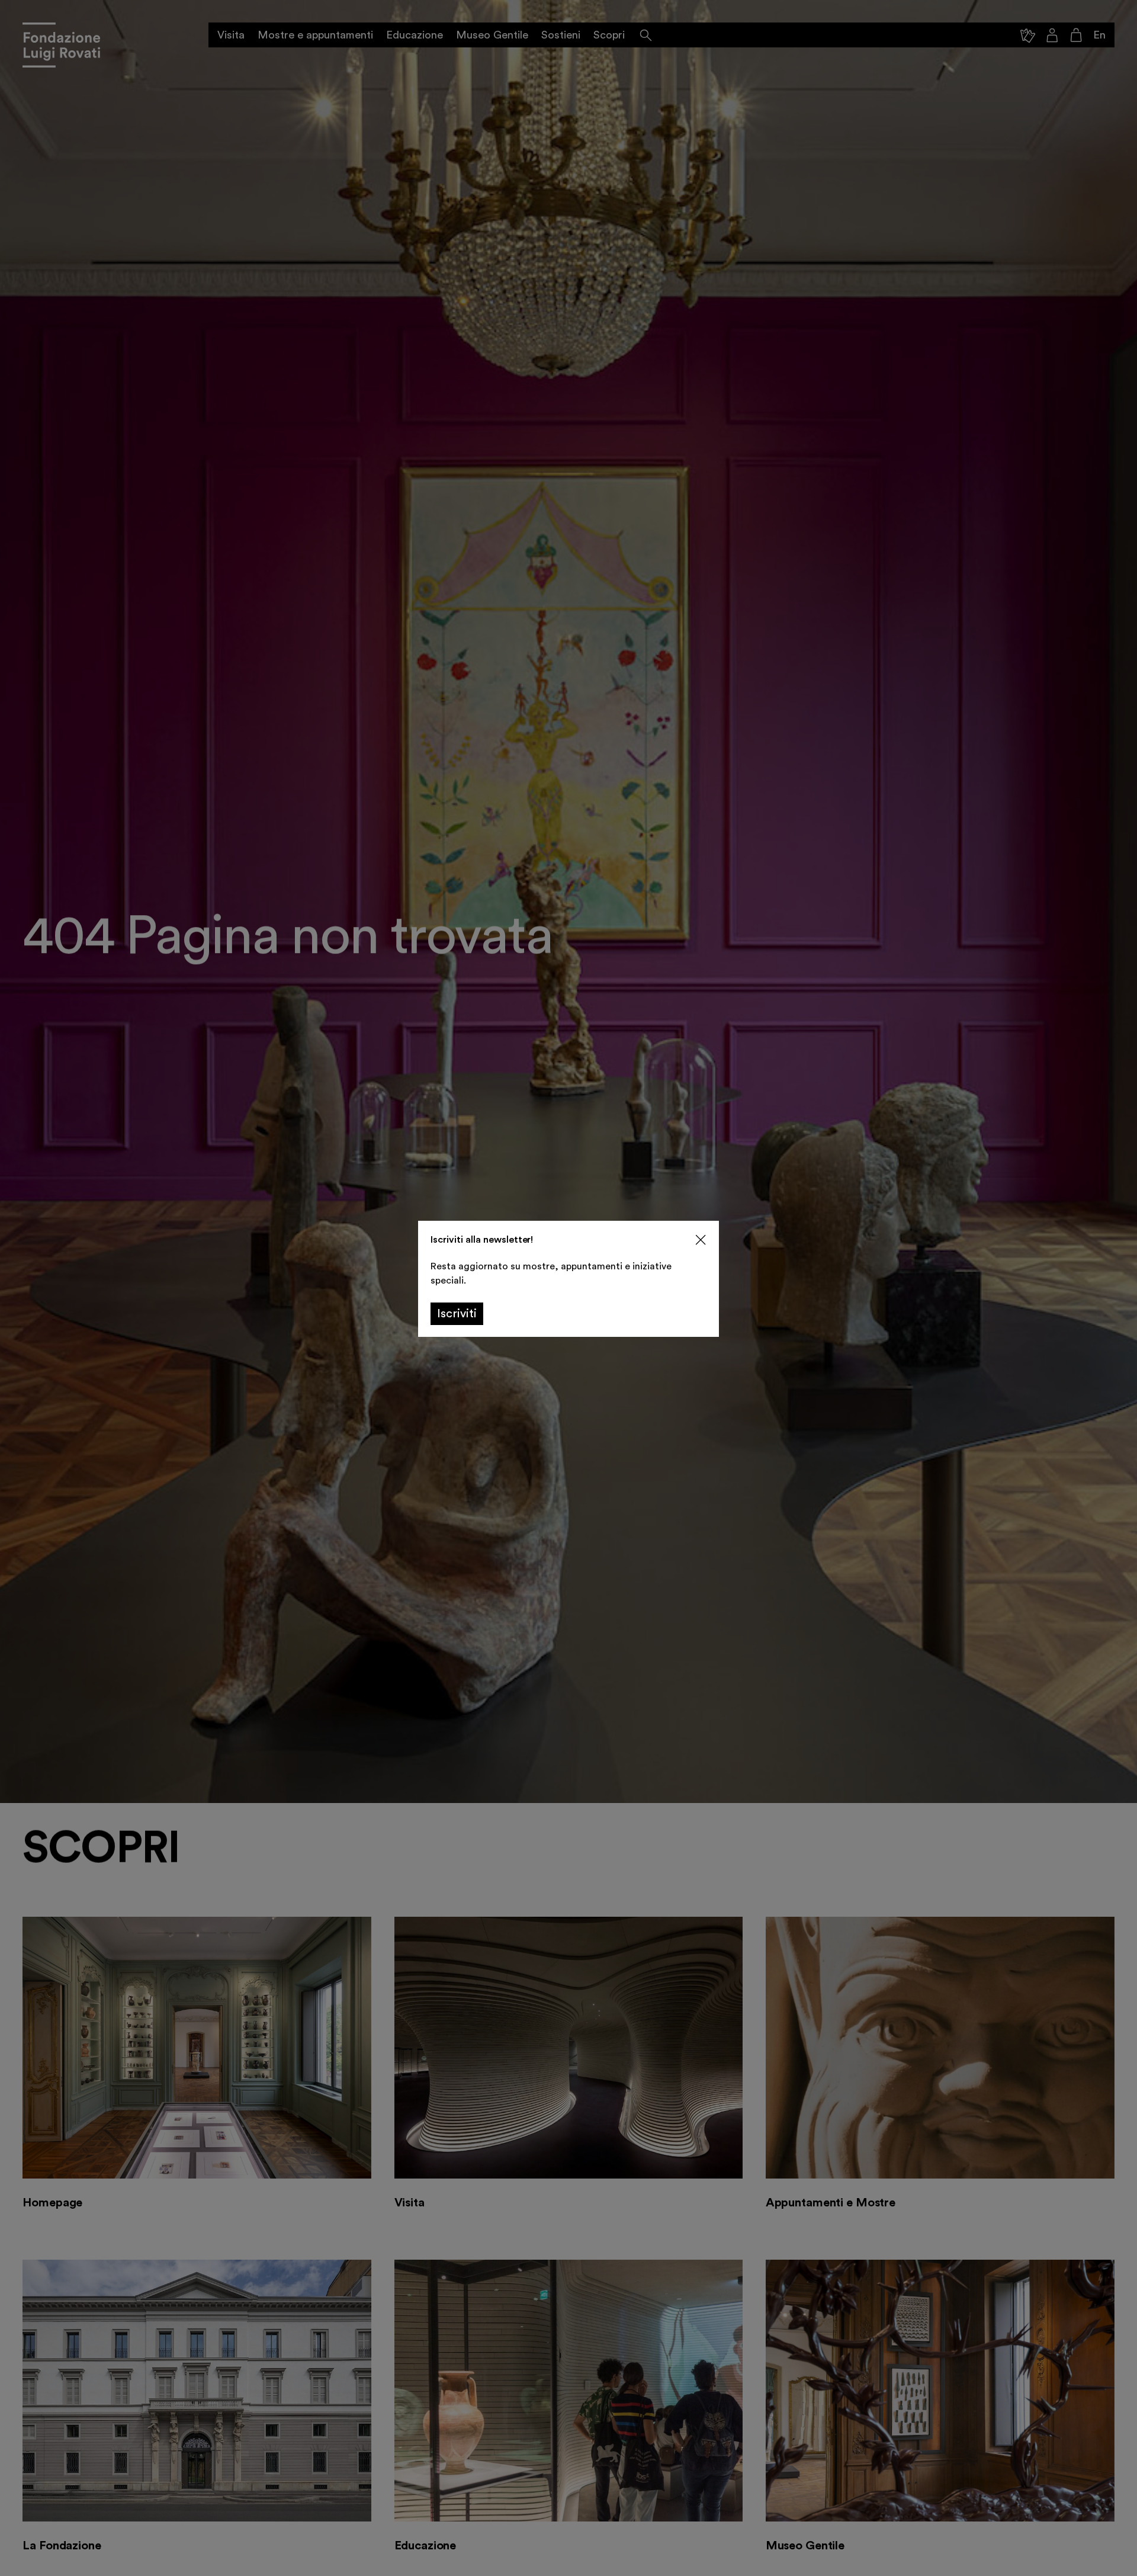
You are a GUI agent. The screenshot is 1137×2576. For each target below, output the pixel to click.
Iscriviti (457, 1314)
